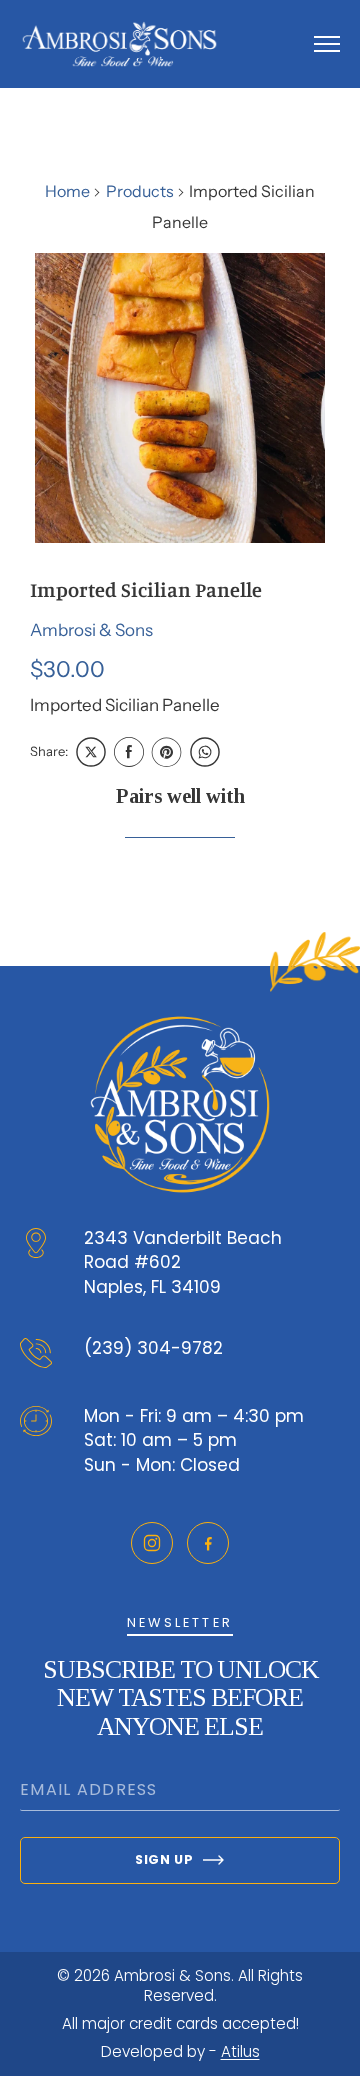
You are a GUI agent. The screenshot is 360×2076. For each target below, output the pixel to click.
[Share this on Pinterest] (167, 752)
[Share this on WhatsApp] (205, 752)
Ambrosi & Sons (91, 630)
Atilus (240, 2051)
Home (67, 191)
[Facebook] (208, 1543)
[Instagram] (152, 1543)
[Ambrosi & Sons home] (119, 44)
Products (140, 191)
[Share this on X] (91, 752)
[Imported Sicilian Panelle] (180, 398)
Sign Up (164, 1859)
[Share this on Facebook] (129, 752)
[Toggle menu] (327, 44)
